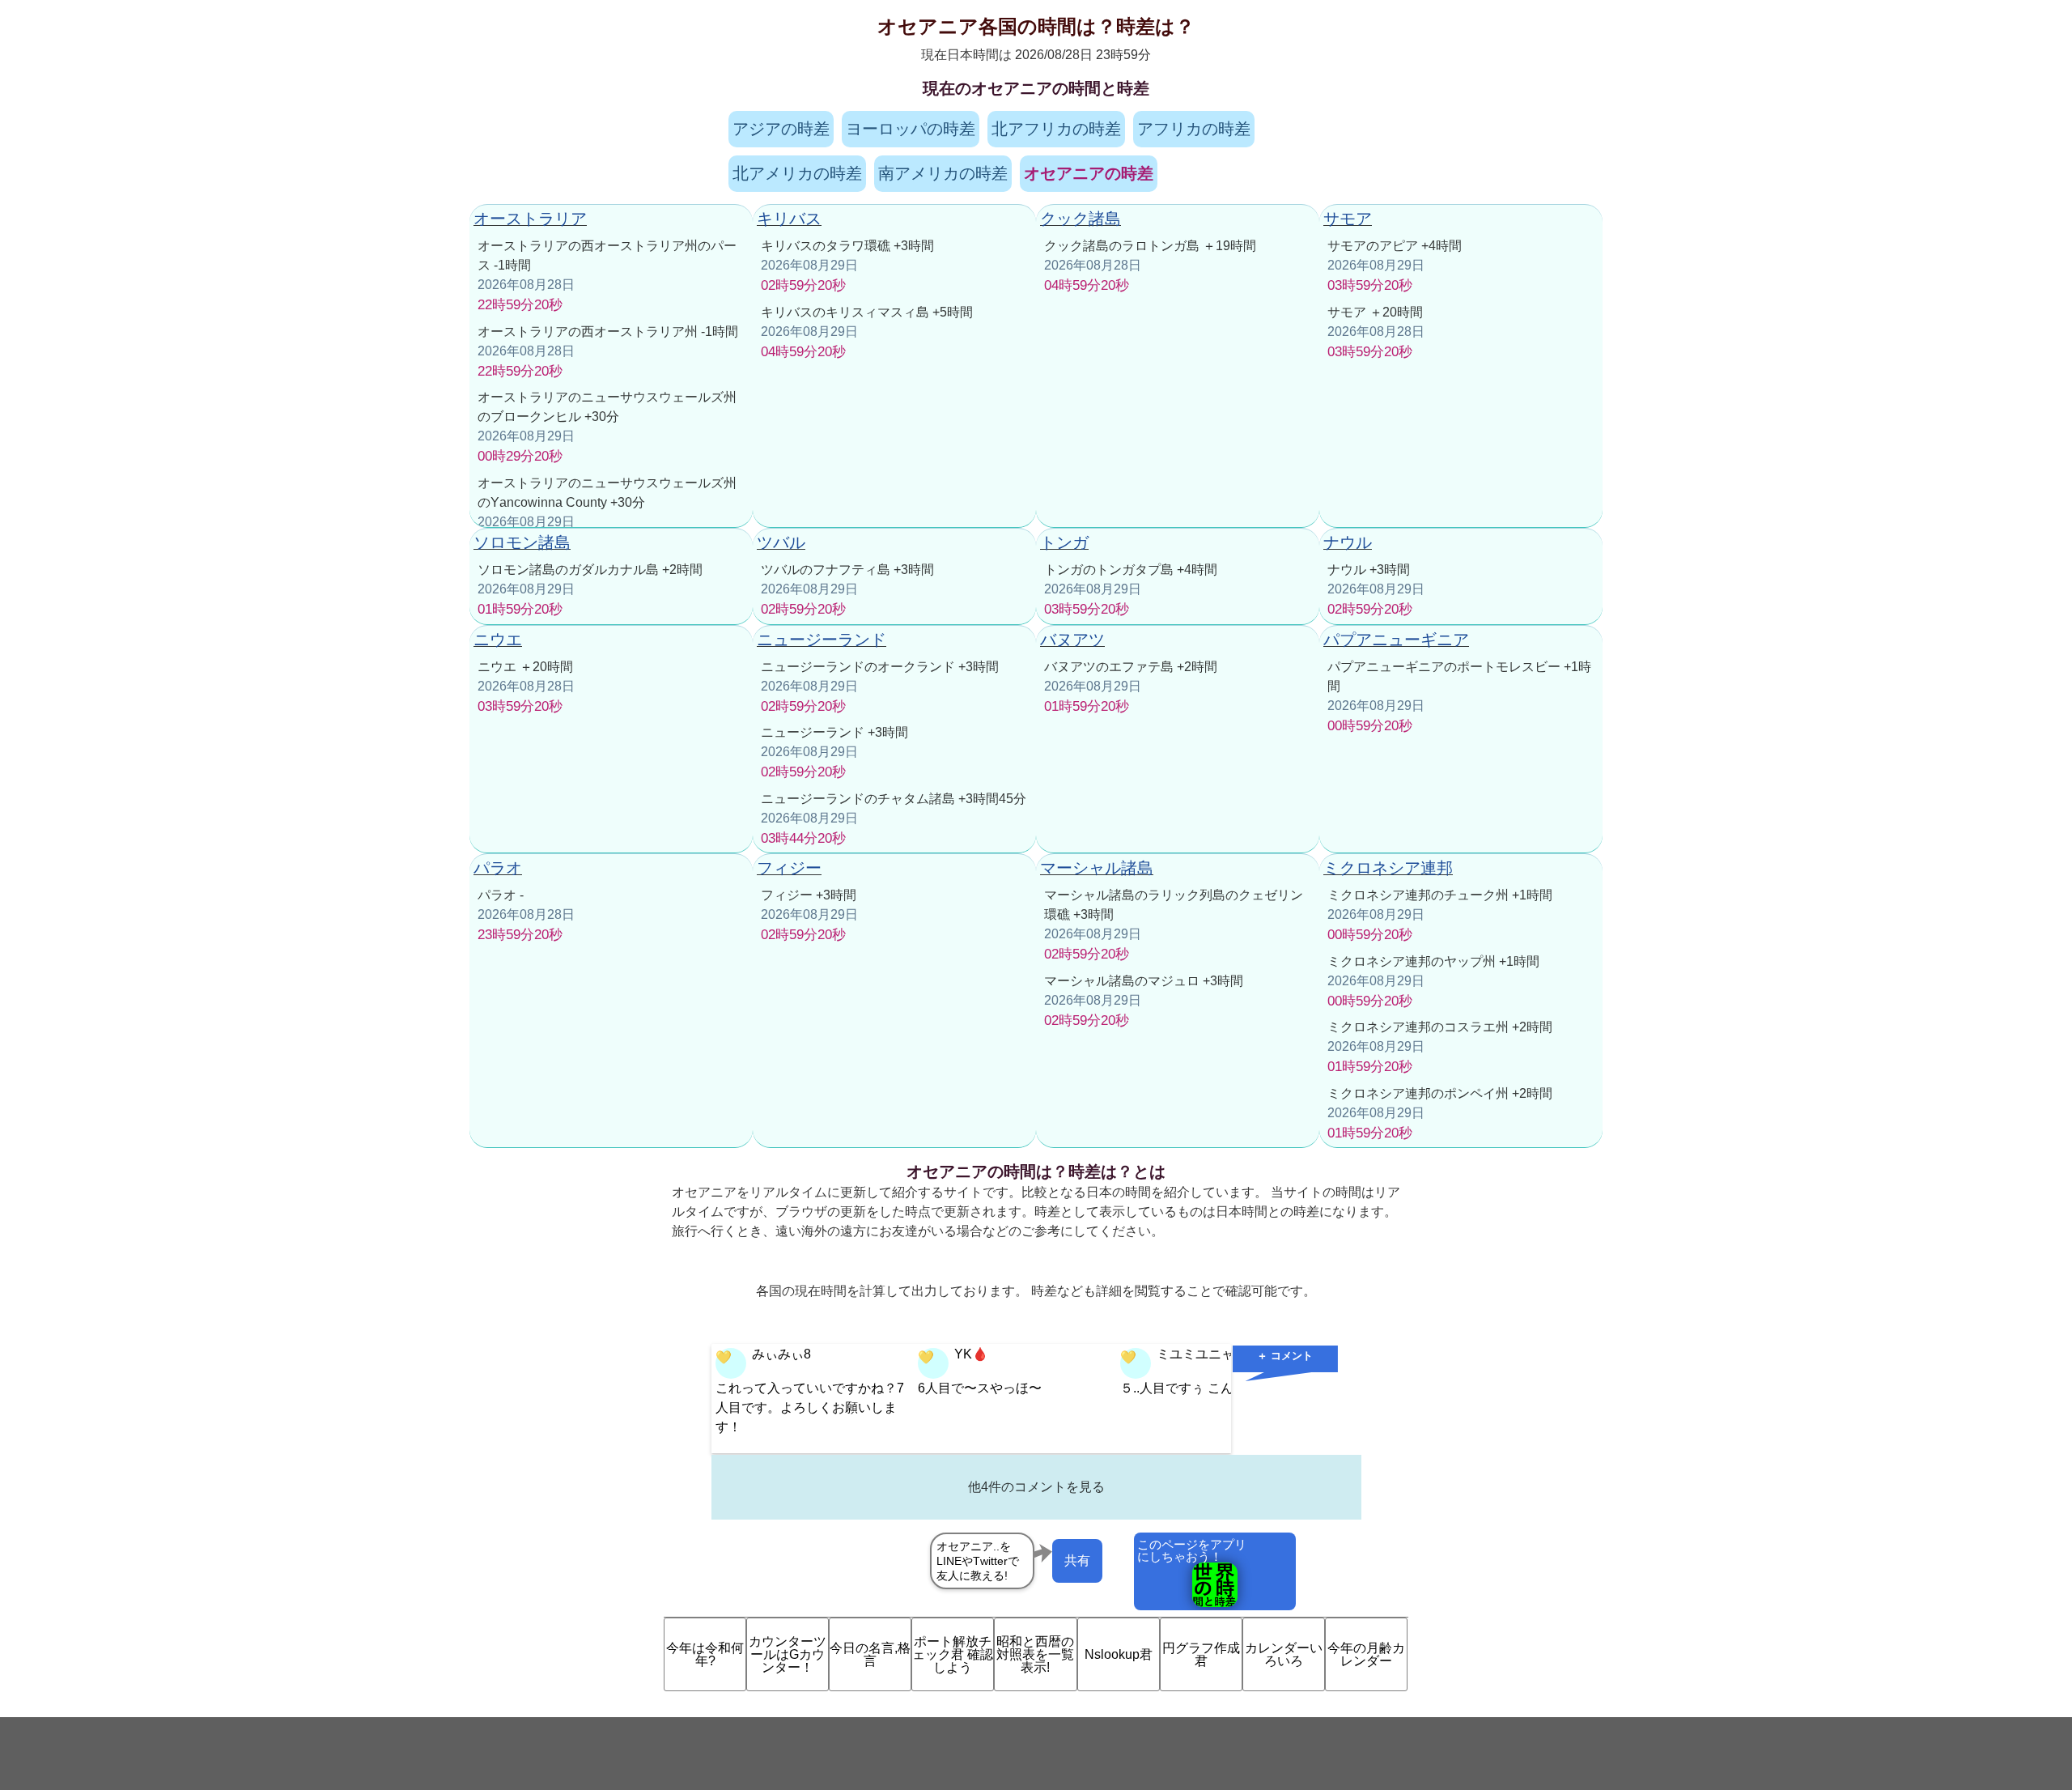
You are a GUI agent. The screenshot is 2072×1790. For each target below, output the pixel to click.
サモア (1348, 219)
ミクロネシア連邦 (1388, 868)
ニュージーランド (822, 640)
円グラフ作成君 (1201, 1654)
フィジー (789, 868)
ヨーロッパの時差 (911, 129)
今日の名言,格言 (870, 1654)
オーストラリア (530, 219)
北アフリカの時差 (1056, 129)
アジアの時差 (781, 129)
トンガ (1064, 542)
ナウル (1348, 542)
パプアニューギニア (1396, 640)
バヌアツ (1072, 640)
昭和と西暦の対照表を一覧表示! (1035, 1654)
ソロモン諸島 (522, 542)
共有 (1077, 1560)
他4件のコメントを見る (1036, 1487)
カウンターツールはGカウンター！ (788, 1654)
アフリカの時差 (1194, 129)
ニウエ (498, 640)
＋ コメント (1285, 1356)
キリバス (789, 219)
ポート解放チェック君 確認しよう (953, 1654)
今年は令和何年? (705, 1654)
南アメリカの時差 (943, 173)
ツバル (781, 542)
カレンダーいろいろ (1284, 1654)
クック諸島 (1081, 219)
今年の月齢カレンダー (1366, 1654)
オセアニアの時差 (1089, 173)
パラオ (498, 868)
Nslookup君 (1119, 1654)
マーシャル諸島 (1097, 868)
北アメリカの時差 (797, 173)
